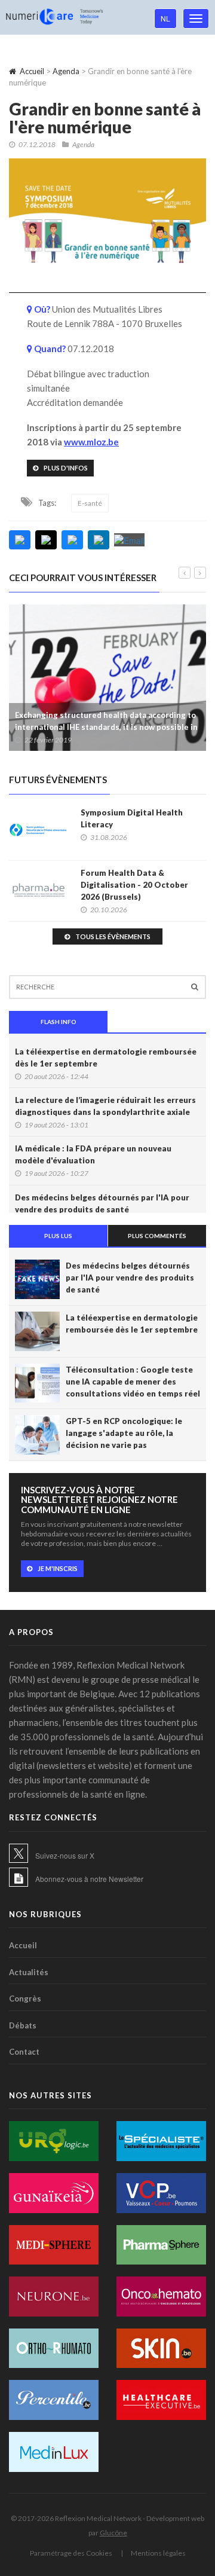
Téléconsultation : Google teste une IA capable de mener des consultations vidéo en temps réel (133, 1382)
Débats (23, 2025)
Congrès (25, 1999)
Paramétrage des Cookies (71, 2553)
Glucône (113, 2533)
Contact (24, 2052)
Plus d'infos (66, 468)
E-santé (90, 503)
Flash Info (59, 1022)
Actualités (29, 1972)
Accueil (32, 71)
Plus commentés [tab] (157, 1236)
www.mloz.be (91, 442)
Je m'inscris (58, 1568)
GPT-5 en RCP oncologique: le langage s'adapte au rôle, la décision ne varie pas (124, 1433)
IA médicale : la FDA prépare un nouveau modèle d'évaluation (93, 1154)
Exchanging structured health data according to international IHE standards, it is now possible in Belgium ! (106, 727)
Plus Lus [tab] (58, 1236)
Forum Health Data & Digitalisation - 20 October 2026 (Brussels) (134, 885)
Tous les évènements (113, 936)
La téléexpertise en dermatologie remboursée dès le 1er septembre (106, 1058)
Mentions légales (158, 2553)
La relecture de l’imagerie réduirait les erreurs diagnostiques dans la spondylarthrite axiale (105, 1106)
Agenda (66, 71)
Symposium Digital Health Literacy (132, 818)
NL (165, 18)
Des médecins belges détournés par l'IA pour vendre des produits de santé (102, 1203)
